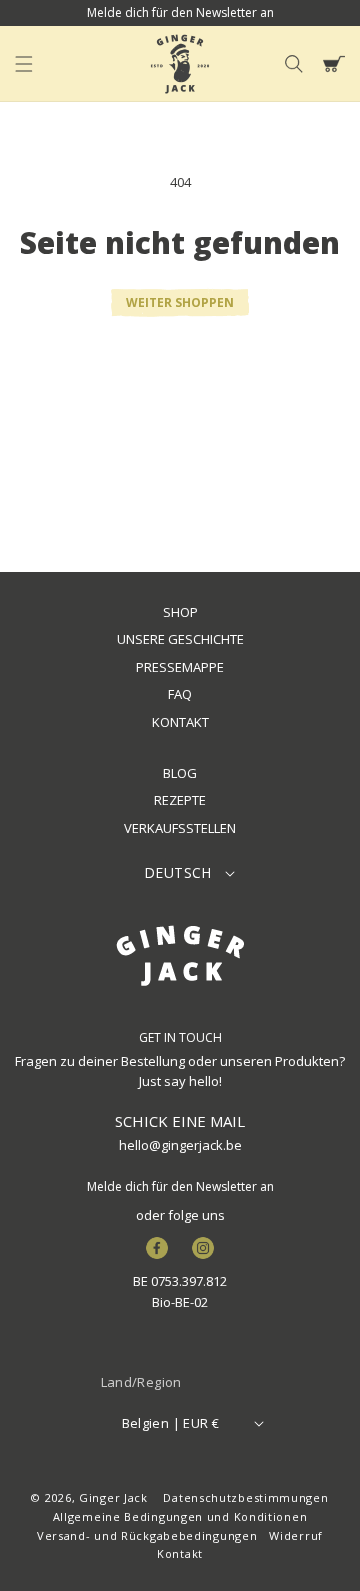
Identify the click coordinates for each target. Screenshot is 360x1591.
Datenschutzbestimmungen (245, 1497)
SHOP (180, 612)
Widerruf (296, 1535)
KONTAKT (180, 722)
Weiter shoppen (180, 302)
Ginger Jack (113, 1497)
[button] (24, 64)
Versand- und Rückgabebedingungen (147, 1535)
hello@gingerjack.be (180, 1145)
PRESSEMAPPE (180, 667)
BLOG (180, 773)
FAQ (180, 694)
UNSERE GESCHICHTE (180, 639)
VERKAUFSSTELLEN (180, 828)
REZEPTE (180, 800)
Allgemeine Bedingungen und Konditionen (180, 1516)
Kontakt (180, 1553)
